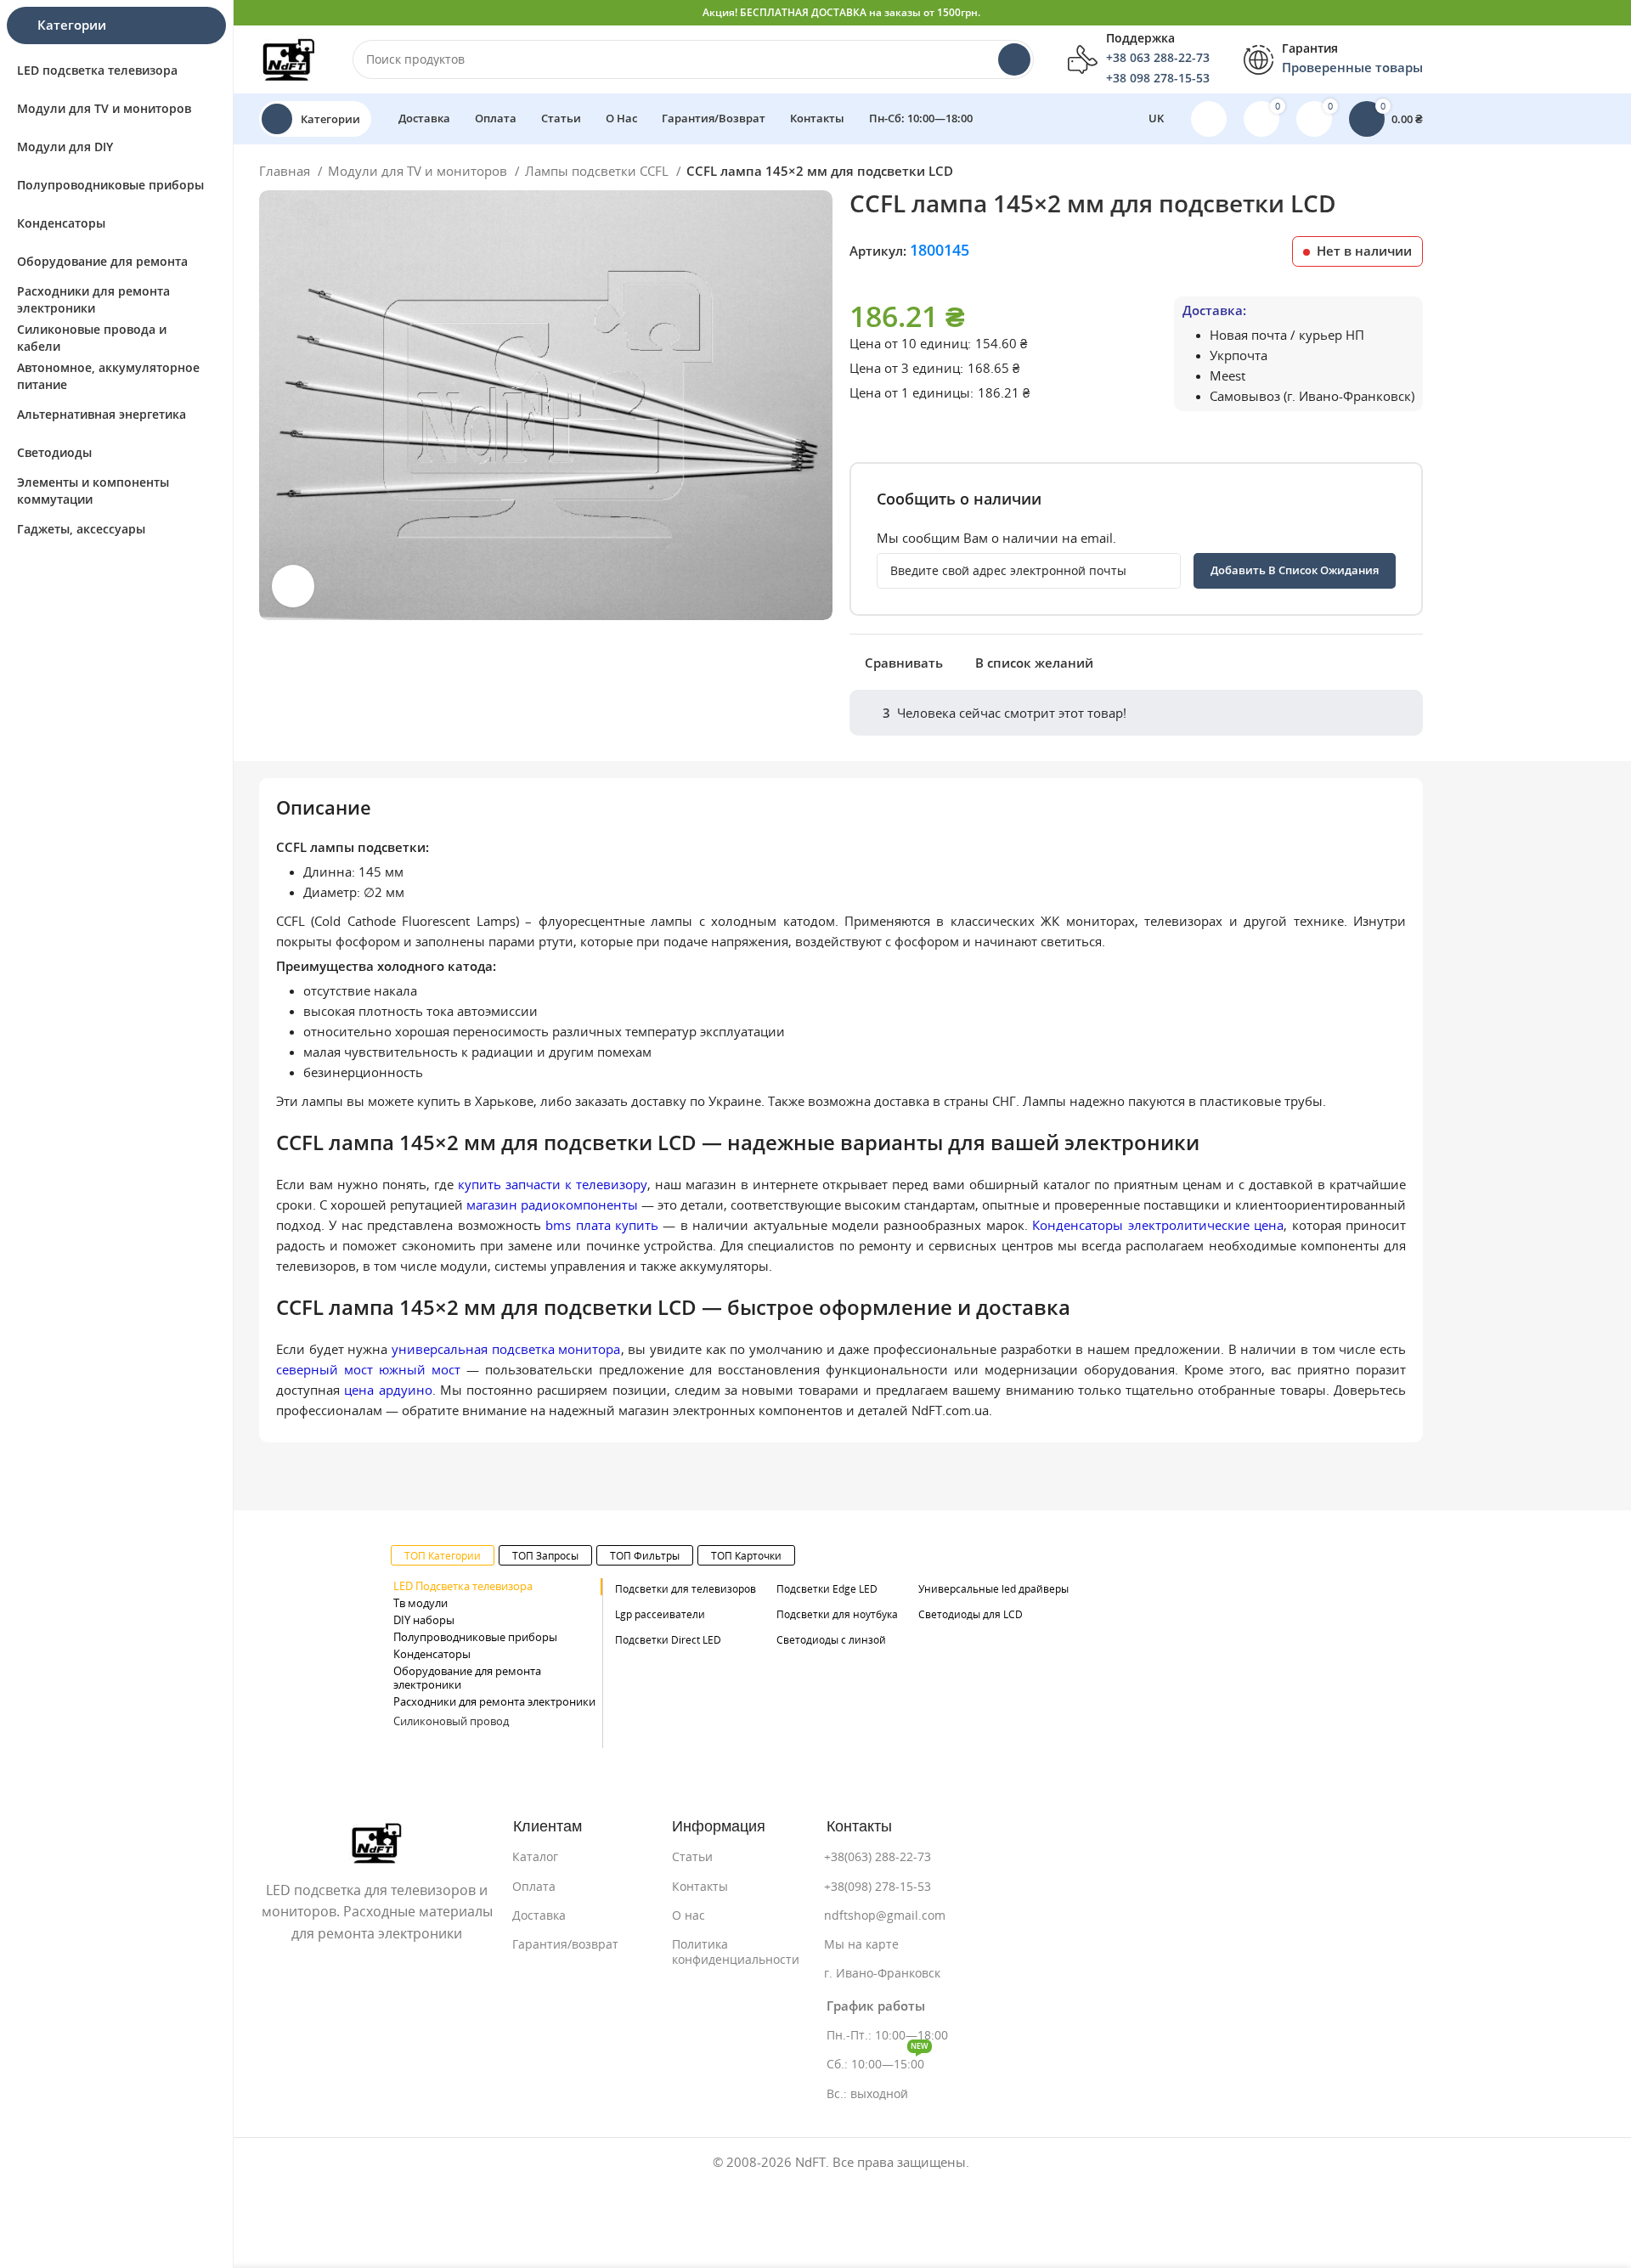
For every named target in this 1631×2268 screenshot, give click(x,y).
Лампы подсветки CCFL (598, 171)
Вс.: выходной (867, 2094)
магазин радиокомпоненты (552, 1205)
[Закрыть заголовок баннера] (1610, 13)
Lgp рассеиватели (660, 1614)
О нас (689, 1915)
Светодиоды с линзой (831, 1640)
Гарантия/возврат (565, 1944)
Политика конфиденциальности (736, 1952)
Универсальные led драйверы (993, 1589)
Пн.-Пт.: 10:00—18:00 (887, 2035)
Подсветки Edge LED (827, 1589)
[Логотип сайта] (289, 58)
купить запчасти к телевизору (553, 1185)
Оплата (534, 1887)
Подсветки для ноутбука (837, 1614)
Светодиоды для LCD (971, 1614)
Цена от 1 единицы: (911, 393)
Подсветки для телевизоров (686, 1589)
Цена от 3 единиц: (906, 368)
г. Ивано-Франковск (882, 1973)
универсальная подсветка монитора (506, 1349)
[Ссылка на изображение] (377, 1841)
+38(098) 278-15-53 (878, 1887)
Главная (286, 171)
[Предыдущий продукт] (1380, 173)
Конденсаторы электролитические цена (1158, 1225)
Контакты (700, 1887)
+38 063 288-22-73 (1158, 58)
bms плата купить (602, 1225)
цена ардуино (388, 1390)
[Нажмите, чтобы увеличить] (293, 586)
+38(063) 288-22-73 (878, 1857)
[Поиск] (1014, 59)
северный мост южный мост (368, 1370)
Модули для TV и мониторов (419, 171)
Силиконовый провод (451, 1721)
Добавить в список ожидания (1295, 570)
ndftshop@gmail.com (885, 1915)
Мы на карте (861, 1944)
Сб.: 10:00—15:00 (878, 2060)
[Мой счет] (1209, 119)
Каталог (535, 1857)
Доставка (539, 1915)
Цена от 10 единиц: (910, 344)
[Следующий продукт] (1414, 173)
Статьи (692, 1857)
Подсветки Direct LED (668, 1640)
